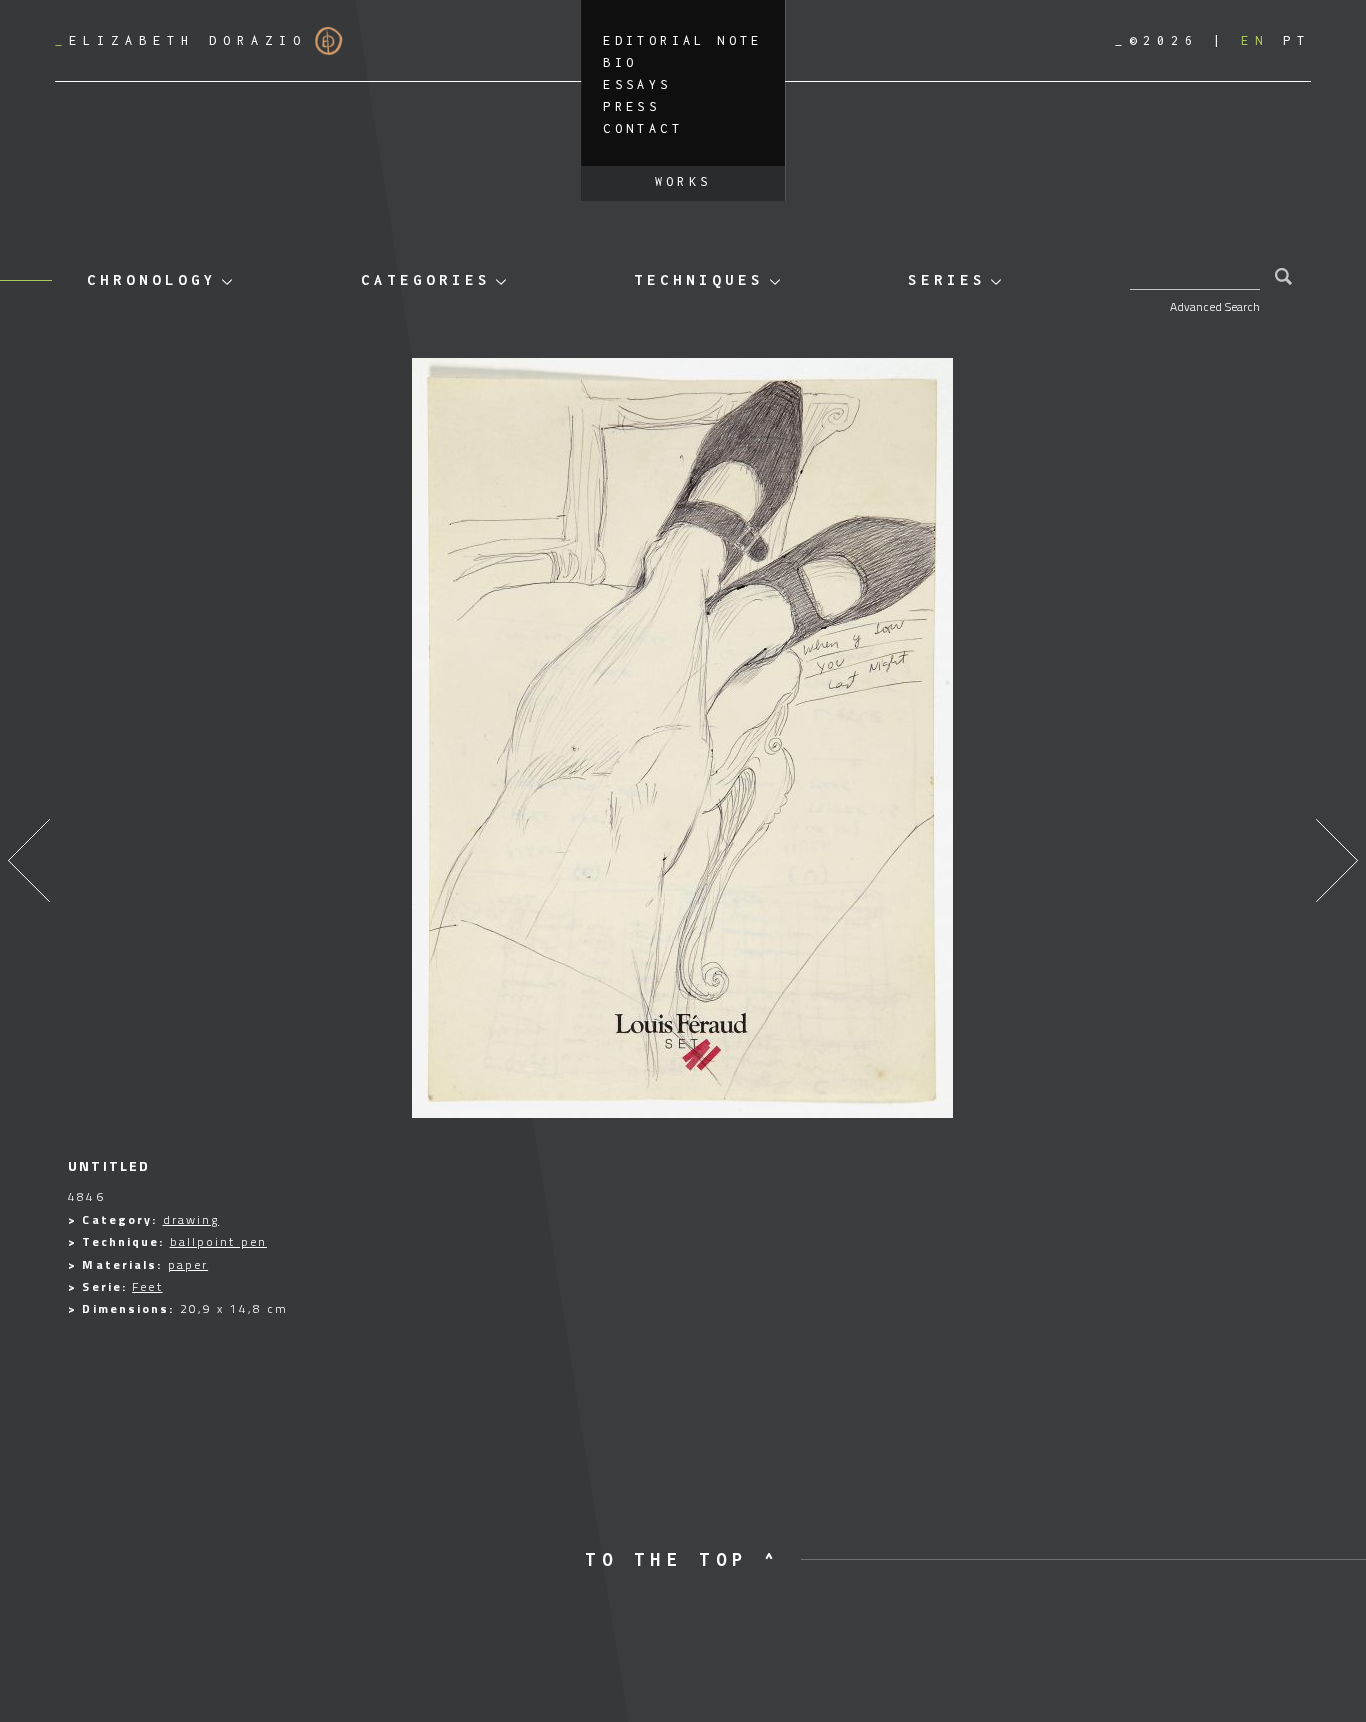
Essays (637, 84)
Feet (147, 1286)
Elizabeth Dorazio (181, 40)
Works (683, 181)
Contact (643, 128)
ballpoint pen (218, 1241)
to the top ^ (682, 1559)
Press (631, 106)
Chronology (152, 279)
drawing (191, 1219)
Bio (620, 62)
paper (188, 1264)
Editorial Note (683, 40)
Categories (426, 279)
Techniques (699, 279)
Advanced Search (1215, 306)
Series (947, 279)
